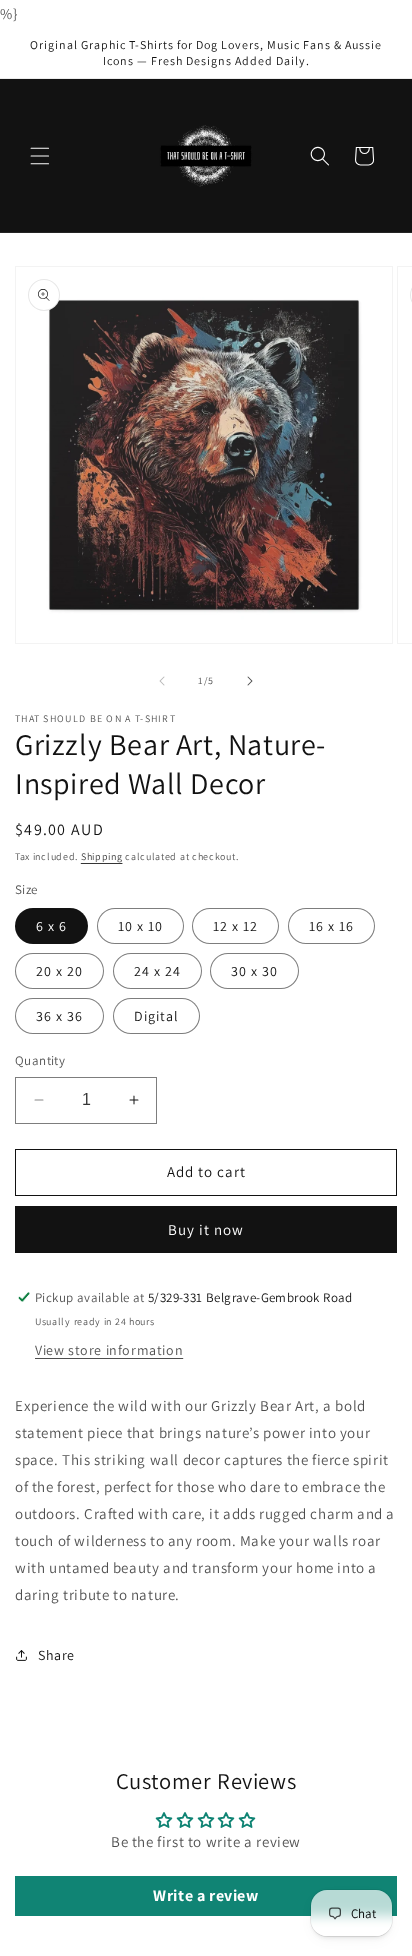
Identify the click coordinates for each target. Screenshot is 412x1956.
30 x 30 (254, 971)
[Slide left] (162, 681)
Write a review (205, 1895)
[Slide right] (250, 681)
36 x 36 (59, 1016)
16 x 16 (331, 926)
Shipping (102, 856)
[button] (40, 156)
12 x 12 (235, 926)
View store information (109, 1350)
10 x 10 (140, 926)
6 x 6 (51, 926)
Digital (156, 1016)
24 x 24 (157, 971)
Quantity (40, 1060)
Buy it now (206, 1229)
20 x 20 (59, 971)
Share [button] (56, 1655)
